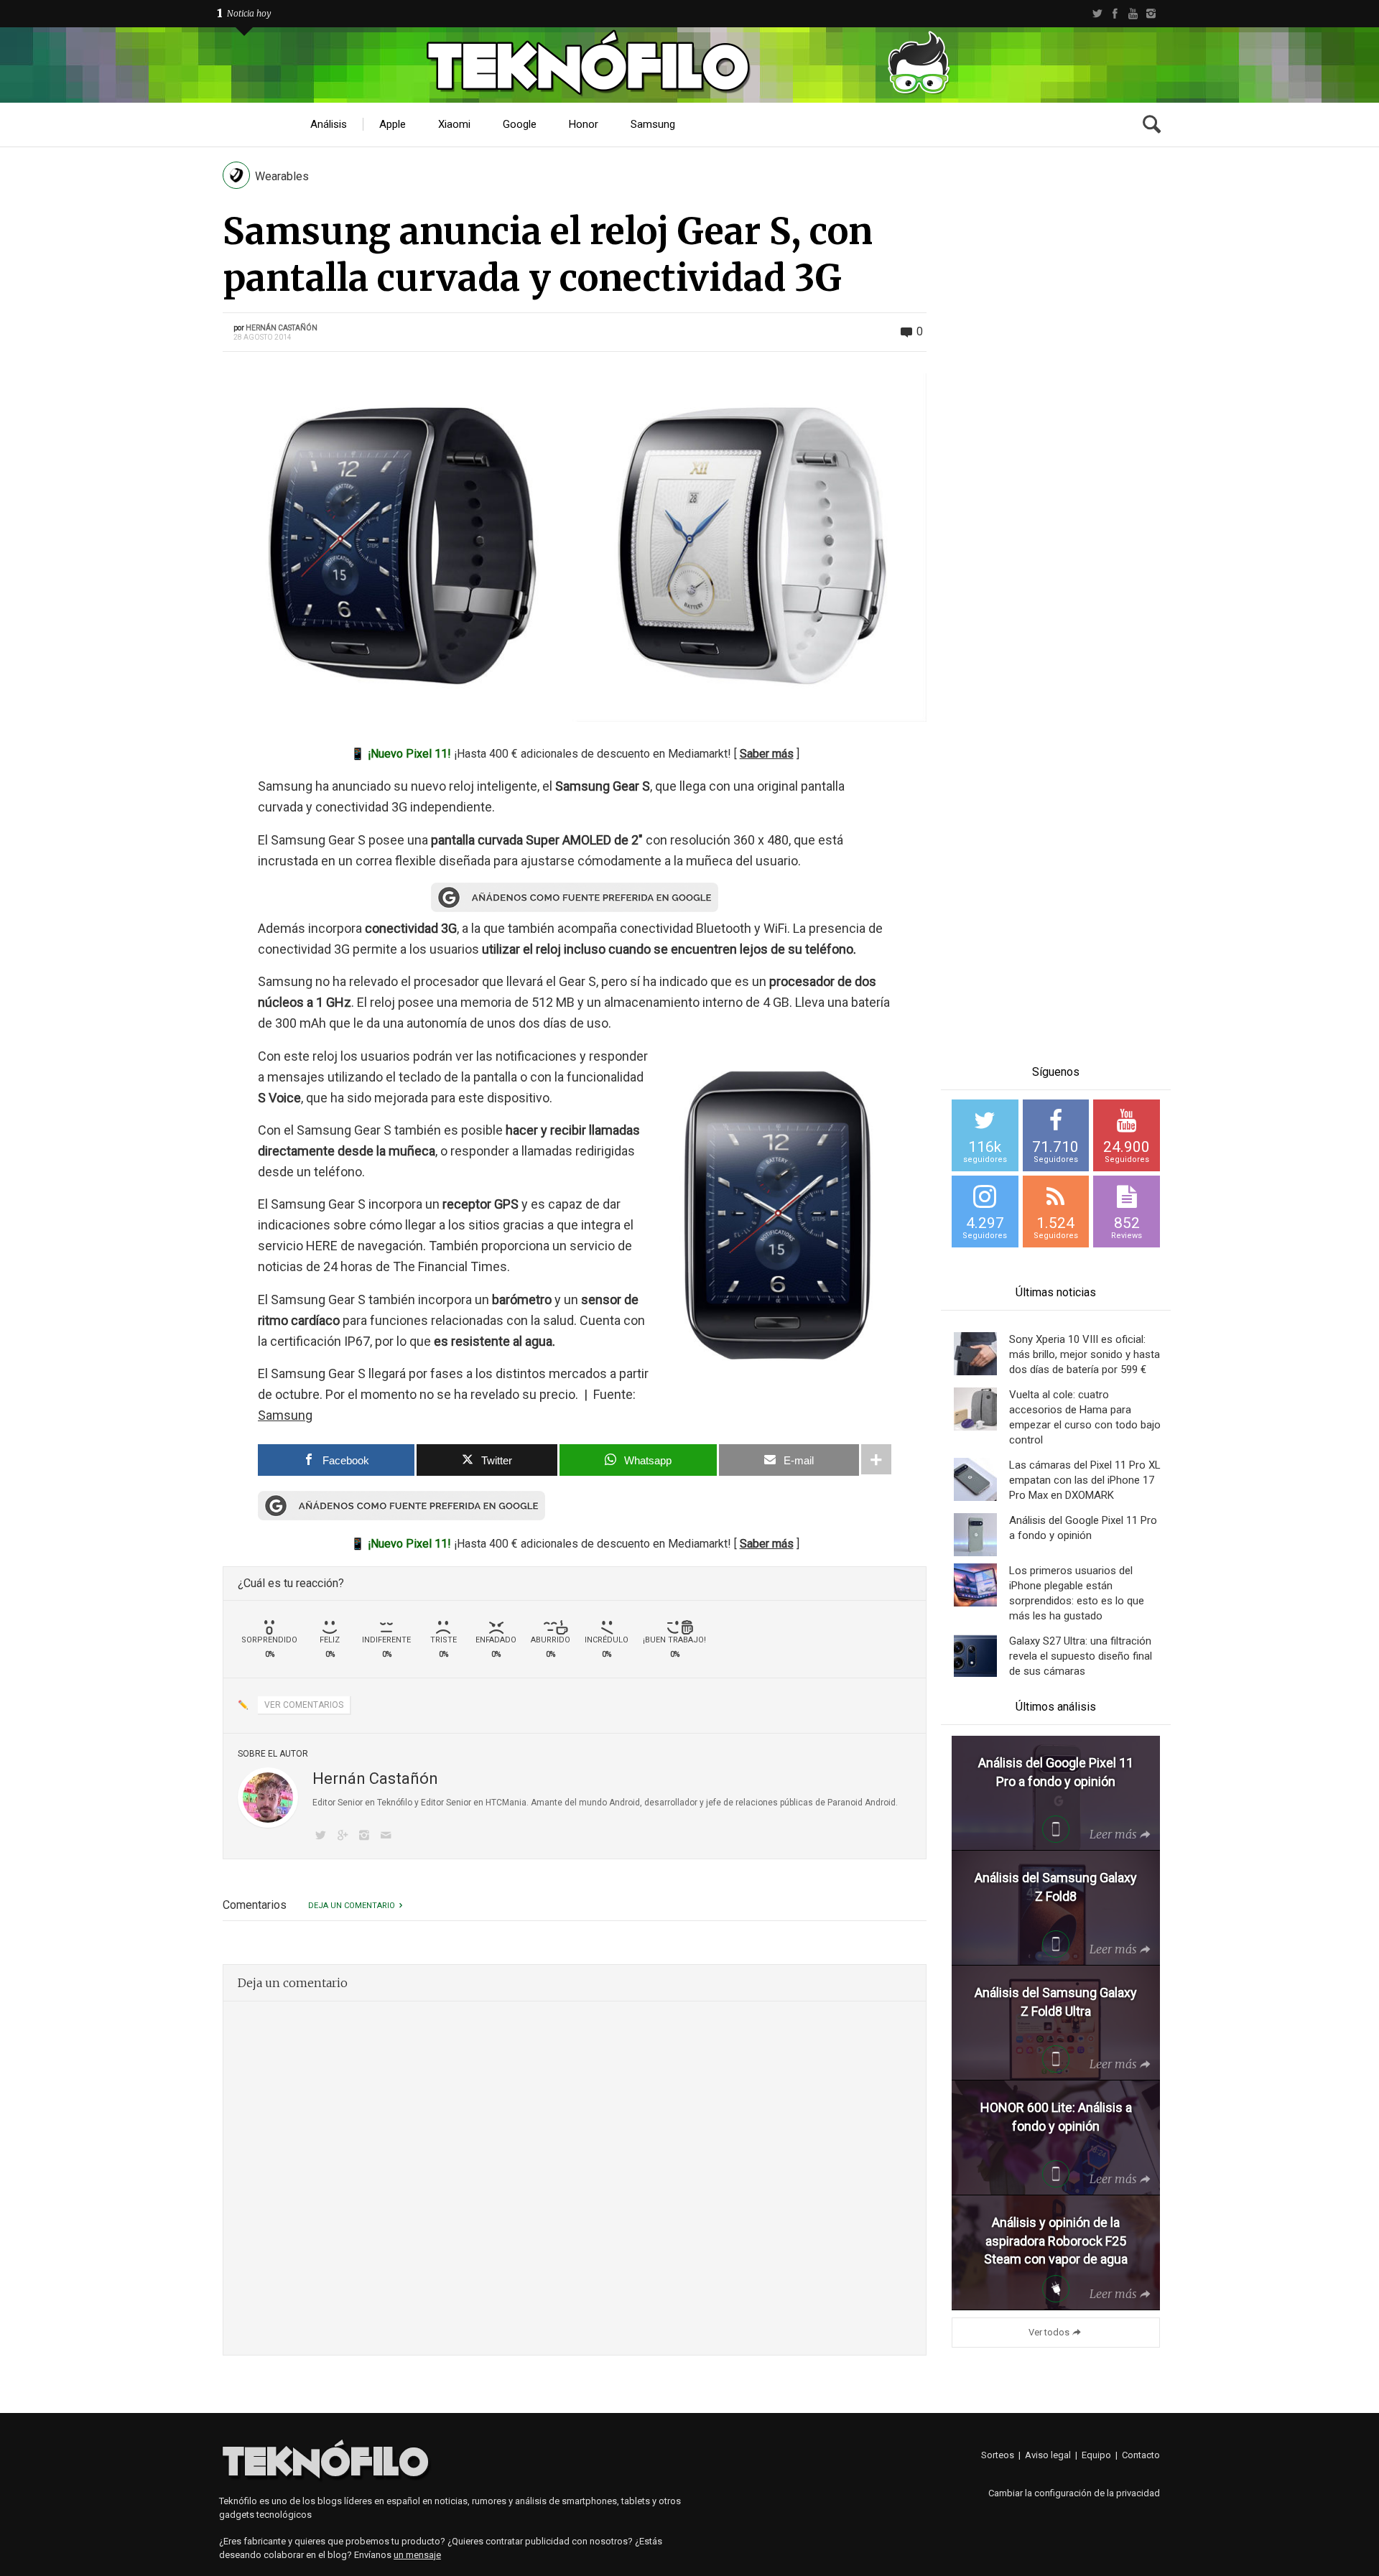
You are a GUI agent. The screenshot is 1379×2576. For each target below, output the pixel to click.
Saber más (767, 754)
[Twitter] (1097, 14)
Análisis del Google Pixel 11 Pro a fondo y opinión (1083, 1528)
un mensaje (417, 2555)
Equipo (1096, 2455)
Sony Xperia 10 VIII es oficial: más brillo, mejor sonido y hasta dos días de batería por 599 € (1085, 1354)
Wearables (282, 176)
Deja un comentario (352, 1906)
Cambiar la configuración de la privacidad (1074, 2493)
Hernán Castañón (282, 328)
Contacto (1141, 2455)
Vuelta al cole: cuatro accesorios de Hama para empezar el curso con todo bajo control (1085, 1417)
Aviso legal (1048, 2455)
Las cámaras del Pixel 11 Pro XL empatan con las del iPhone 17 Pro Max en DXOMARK (1085, 1480)
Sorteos (998, 2455)
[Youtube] (1133, 14)
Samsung (285, 1415)
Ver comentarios (304, 1705)
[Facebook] (1115, 14)
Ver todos (1049, 2332)
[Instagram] (1151, 14)
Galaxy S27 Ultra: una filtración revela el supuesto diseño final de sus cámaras (1081, 1656)
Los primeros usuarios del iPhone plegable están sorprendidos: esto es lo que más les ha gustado (1077, 1593)
